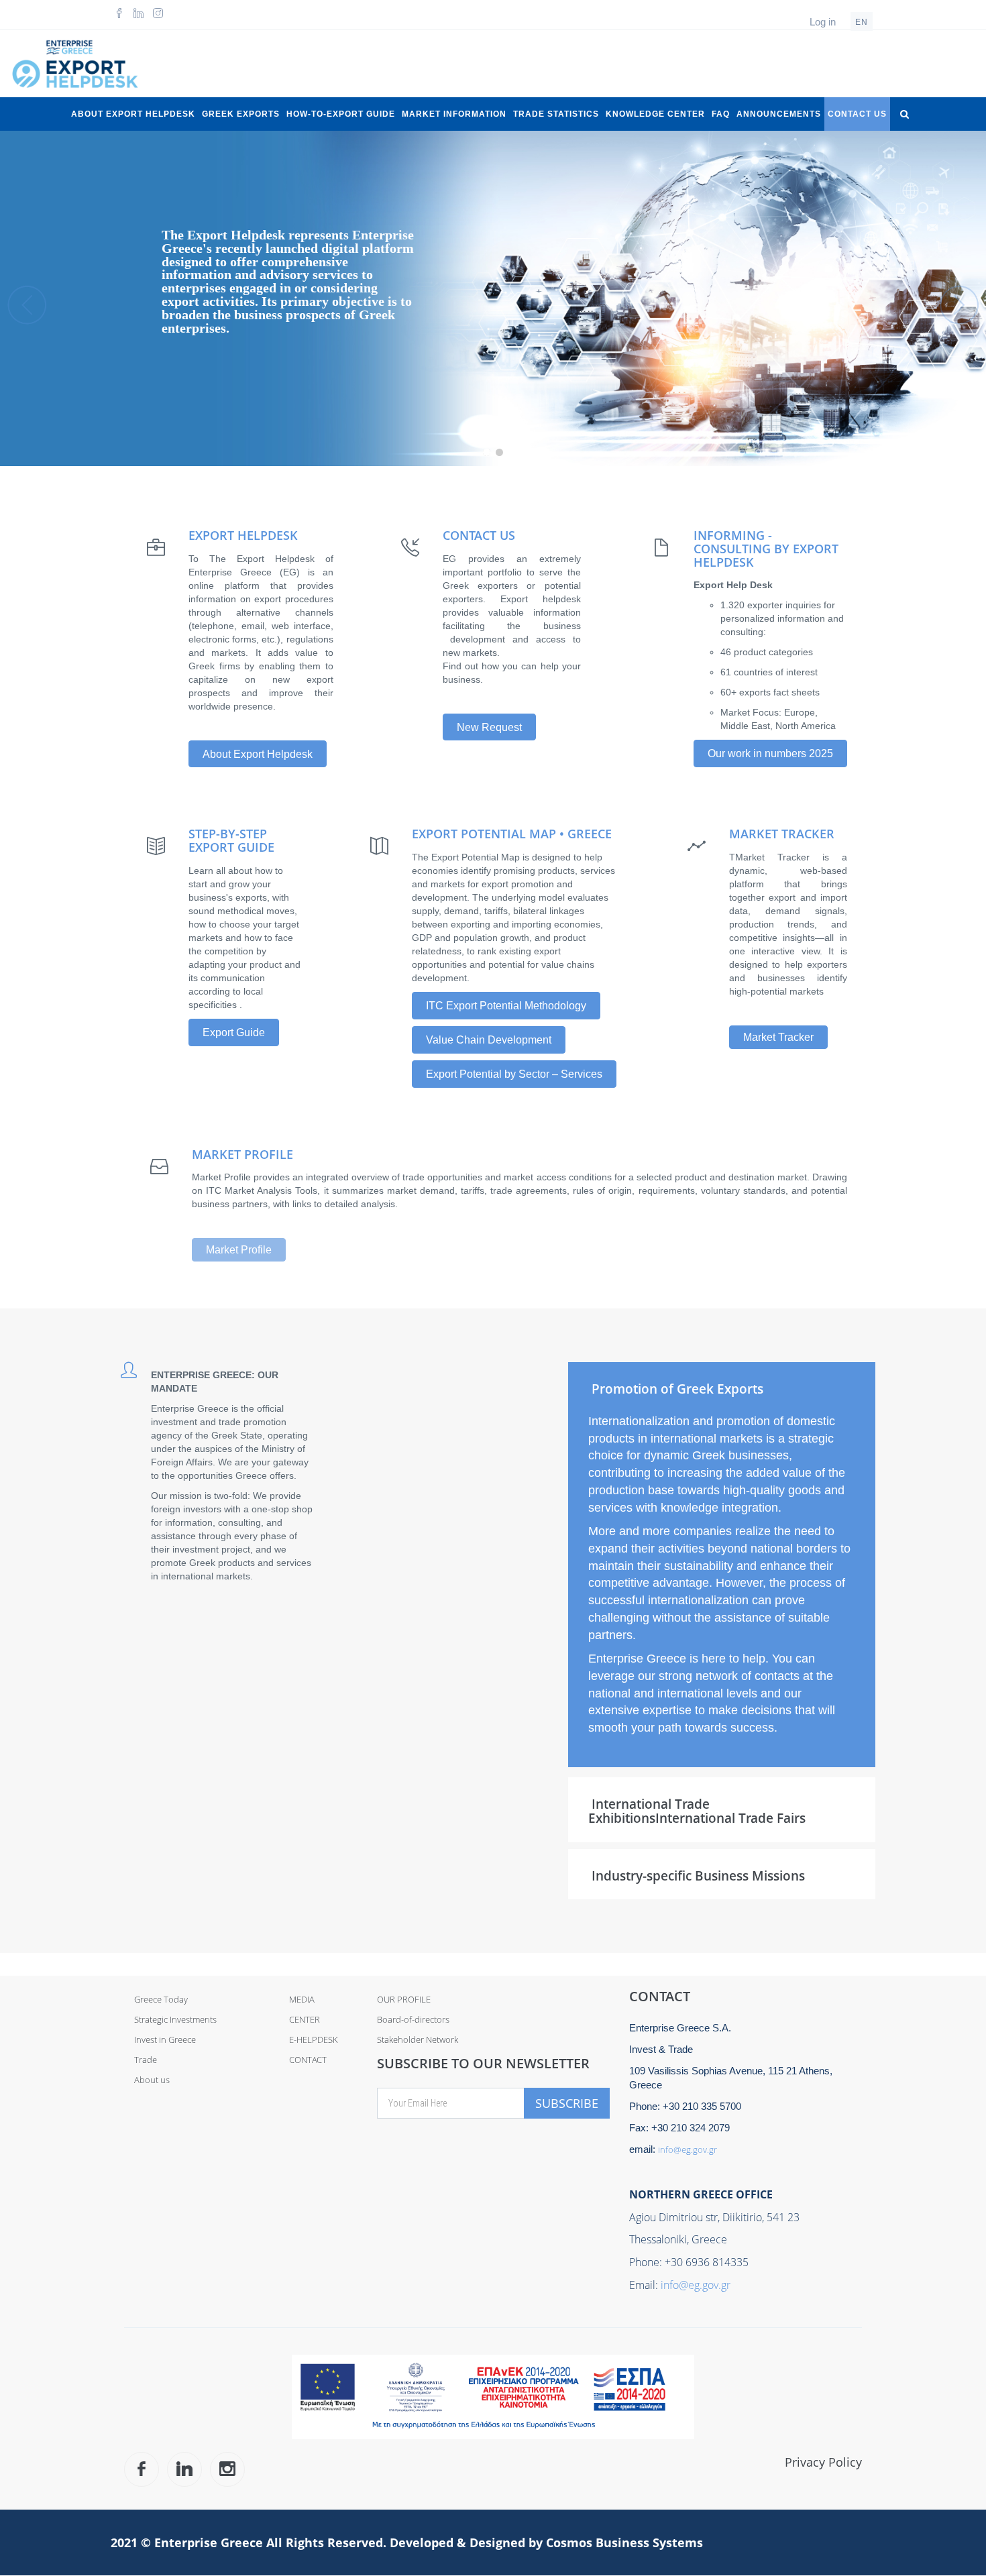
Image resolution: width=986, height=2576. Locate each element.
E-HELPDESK (314, 2039)
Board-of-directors (413, 2019)
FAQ (721, 114)
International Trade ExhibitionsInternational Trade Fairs (697, 1811)
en (862, 22)
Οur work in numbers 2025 (770, 753)
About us (152, 2080)
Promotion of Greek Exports (677, 1389)
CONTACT (308, 2060)
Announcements (779, 114)
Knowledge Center (655, 114)
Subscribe (567, 2103)
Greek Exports (241, 114)
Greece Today (161, 1999)
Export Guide (234, 1032)
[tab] (722, 1388)
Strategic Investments (175, 2019)
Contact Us (857, 114)
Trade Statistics (556, 114)
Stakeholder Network (418, 2039)
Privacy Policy (823, 2462)
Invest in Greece (165, 2039)
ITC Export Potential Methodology (506, 1006)
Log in (823, 22)
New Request (489, 727)
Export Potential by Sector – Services (514, 1074)
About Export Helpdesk (133, 114)
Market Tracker (778, 1037)
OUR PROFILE (404, 1999)
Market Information (454, 114)
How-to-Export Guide (341, 114)
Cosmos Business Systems (624, 2542)
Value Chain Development (489, 1040)
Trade (146, 2060)
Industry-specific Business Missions (698, 1876)
